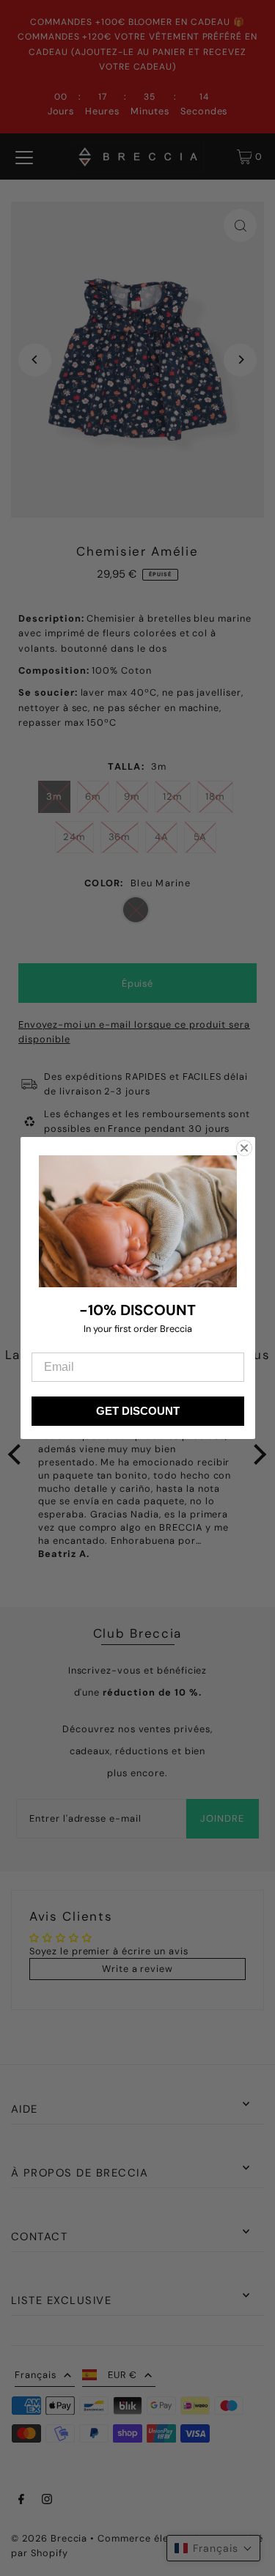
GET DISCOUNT (138, 1411)
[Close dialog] (244, 1148)
